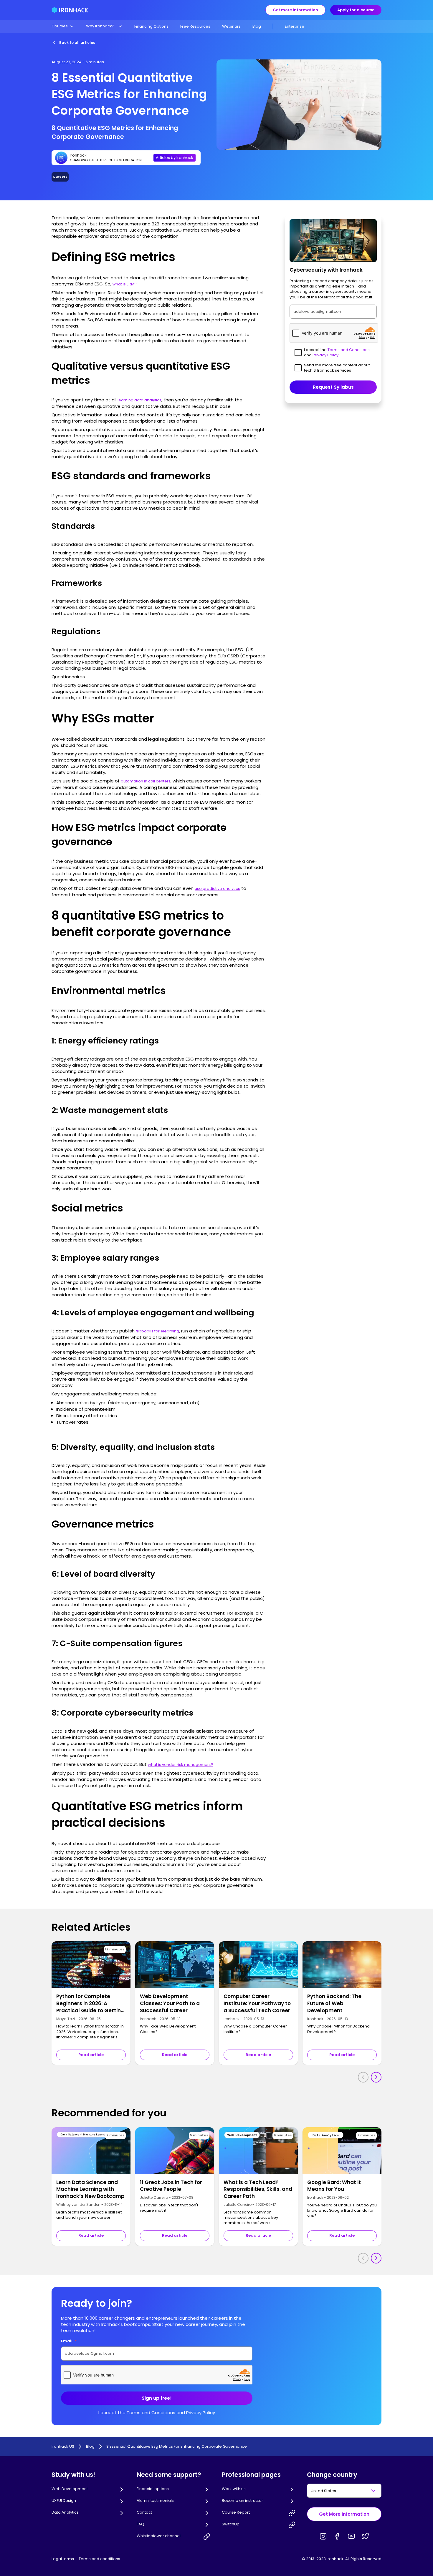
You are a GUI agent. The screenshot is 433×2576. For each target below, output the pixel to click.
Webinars (231, 26)
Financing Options (151, 26)
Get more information (295, 10)
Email (69, 2341)
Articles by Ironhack (175, 158)
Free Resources (195, 26)
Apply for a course (356, 10)
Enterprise (295, 26)
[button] (63, 26)
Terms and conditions (99, 2559)
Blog (257, 26)
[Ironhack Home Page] (70, 10)
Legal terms (63, 2559)
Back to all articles (77, 43)
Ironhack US (63, 2447)
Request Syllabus (333, 387)
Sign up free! (157, 2398)
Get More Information (344, 2514)
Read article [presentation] (91, 2055)
